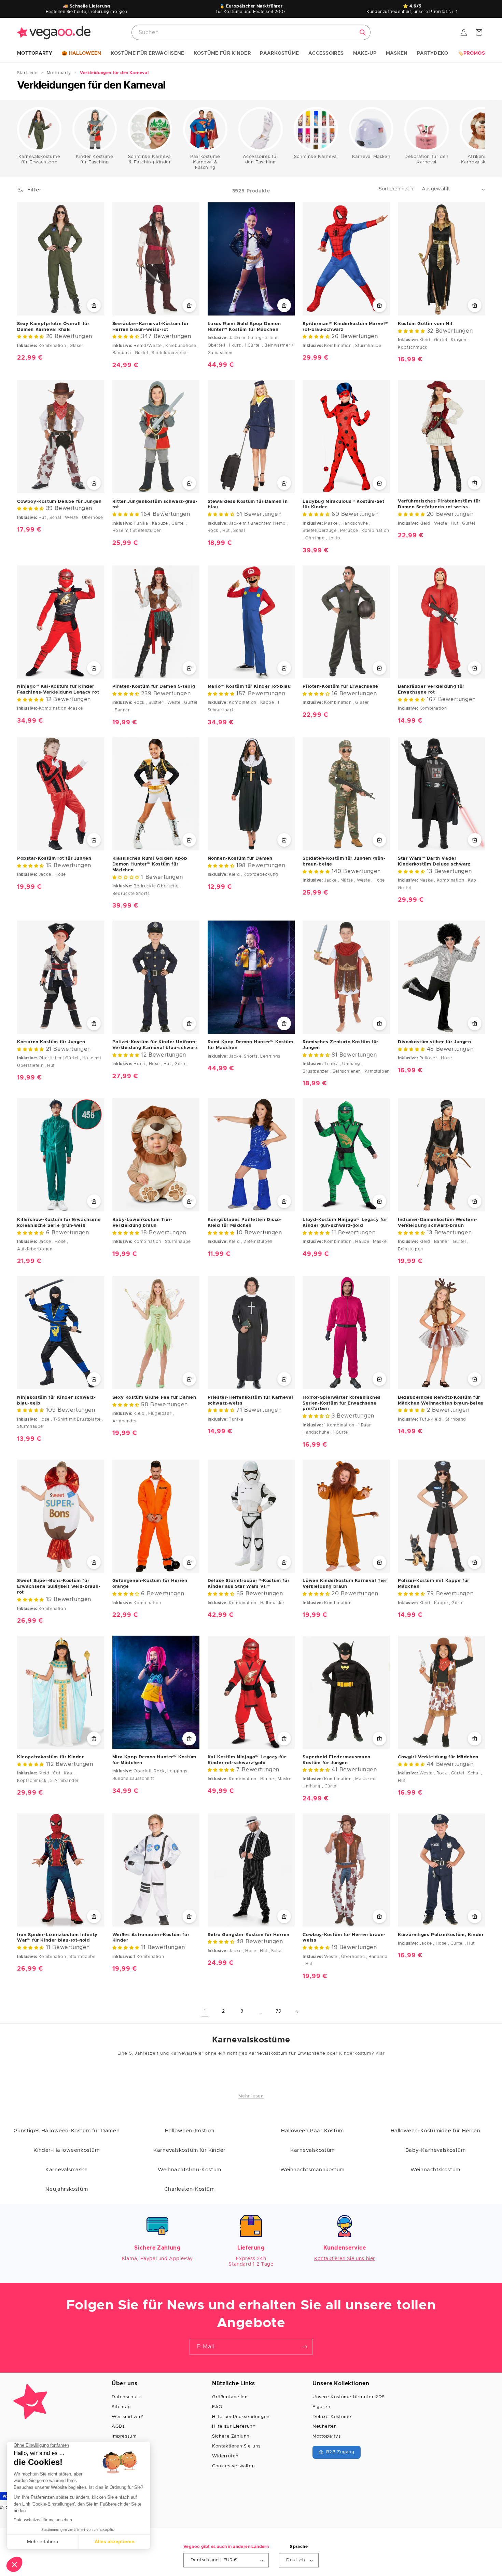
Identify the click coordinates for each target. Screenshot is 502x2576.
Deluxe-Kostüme (332, 2417)
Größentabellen (230, 2397)
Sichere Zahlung (231, 2436)
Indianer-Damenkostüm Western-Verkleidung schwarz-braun (437, 1223)
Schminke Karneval (316, 157)
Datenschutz (126, 2397)
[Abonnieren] (305, 2347)
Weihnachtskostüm (435, 2170)
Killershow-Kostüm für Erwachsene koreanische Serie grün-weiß (59, 1223)
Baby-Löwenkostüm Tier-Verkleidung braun (142, 1223)
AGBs (118, 2426)
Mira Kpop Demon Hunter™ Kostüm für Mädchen (154, 1760)
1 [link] (205, 2012)
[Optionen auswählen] (94, 305)
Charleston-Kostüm (189, 2189)
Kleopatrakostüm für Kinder (51, 1757)
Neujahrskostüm (67, 2189)
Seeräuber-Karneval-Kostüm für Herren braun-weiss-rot (150, 327)
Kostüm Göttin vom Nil (425, 324)
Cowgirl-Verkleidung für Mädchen (438, 1757)
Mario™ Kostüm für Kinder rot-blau (249, 687)
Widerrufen (225, 2456)
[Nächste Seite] (297, 2012)
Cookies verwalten (233, 2466)
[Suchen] (363, 32)
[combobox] (251, 32)
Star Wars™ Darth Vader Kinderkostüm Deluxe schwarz (434, 861)
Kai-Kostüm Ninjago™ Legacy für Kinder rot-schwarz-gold (247, 1760)
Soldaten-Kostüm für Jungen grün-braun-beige (344, 861)
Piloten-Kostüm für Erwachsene (340, 687)
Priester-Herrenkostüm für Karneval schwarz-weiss (250, 1400)
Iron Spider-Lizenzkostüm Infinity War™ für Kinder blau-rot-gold (57, 1938)
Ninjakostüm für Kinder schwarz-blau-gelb (57, 1400)
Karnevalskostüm (312, 2150)
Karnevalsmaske (66, 2170)
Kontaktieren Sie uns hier (345, 2259)
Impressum (124, 2436)
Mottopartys (327, 2436)
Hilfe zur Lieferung (234, 2426)
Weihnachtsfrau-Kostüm (190, 2170)
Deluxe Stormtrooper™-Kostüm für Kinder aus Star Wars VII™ (249, 1584)
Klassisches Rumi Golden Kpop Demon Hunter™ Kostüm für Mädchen (150, 864)
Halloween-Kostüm (190, 2131)
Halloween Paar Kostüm (312, 2131)
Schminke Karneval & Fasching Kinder (150, 159)
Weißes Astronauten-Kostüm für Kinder (151, 1938)
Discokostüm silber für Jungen (434, 1042)
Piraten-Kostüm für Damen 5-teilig (154, 687)
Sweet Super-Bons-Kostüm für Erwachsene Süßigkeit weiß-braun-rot (59, 1587)
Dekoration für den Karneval (427, 159)
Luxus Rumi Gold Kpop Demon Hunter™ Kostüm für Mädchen (244, 327)
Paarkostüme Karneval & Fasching (205, 162)
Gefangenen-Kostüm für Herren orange (150, 1584)
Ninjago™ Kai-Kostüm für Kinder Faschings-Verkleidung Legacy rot (58, 689)
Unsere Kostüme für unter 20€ (349, 2397)
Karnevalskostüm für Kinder (190, 2150)
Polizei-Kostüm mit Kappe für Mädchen (434, 1584)
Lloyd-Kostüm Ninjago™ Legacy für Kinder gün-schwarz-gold (345, 1223)
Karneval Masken (371, 157)
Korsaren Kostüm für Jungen (51, 1042)
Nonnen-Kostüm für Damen (240, 858)
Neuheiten (325, 2426)
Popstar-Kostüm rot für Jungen (54, 858)
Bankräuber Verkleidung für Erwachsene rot (431, 689)
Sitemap (121, 2407)
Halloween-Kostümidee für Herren (436, 2131)
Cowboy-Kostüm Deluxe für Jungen (59, 502)
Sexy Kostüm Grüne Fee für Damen (154, 1398)
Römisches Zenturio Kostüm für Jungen (340, 1045)
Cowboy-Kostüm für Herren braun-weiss (344, 1938)
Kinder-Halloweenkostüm (66, 2150)
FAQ (217, 2407)
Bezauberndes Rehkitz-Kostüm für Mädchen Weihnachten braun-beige (441, 1400)
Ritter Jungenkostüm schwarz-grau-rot (155, 505)
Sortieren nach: (397, 189)
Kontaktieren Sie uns (236, 2446)
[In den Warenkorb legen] (94, 1562)
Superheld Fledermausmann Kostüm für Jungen (336, 1760)
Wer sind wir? (128, 2417)
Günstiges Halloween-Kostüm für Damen (67, 2131)
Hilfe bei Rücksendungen (241, 2417)
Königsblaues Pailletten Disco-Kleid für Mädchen (245, 1223)
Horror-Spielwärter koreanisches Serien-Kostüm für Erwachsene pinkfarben (342, 1403)
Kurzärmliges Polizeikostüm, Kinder (441, 1935)
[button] (35, 54)
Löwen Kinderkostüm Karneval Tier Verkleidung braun (345, 1584)
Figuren (321, 2407)
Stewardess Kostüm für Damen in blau (248, 505)
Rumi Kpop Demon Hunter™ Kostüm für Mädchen (250, 1045)
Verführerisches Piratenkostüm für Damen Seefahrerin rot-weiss (439, 504)
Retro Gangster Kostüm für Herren (249, 1935)
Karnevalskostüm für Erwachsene (287, 2054)
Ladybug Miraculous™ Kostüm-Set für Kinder (343, 505)
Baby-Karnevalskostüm (436, 2150)
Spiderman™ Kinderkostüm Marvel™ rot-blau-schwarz (346, 327)
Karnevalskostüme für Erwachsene (39, 159)
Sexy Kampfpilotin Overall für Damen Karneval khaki (53, 327)
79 (279, 2011)
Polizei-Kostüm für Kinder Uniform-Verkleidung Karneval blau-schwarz (155, 1045)
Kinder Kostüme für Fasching (94, 159)
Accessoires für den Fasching (261, 159)
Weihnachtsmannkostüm (312, 2170)
